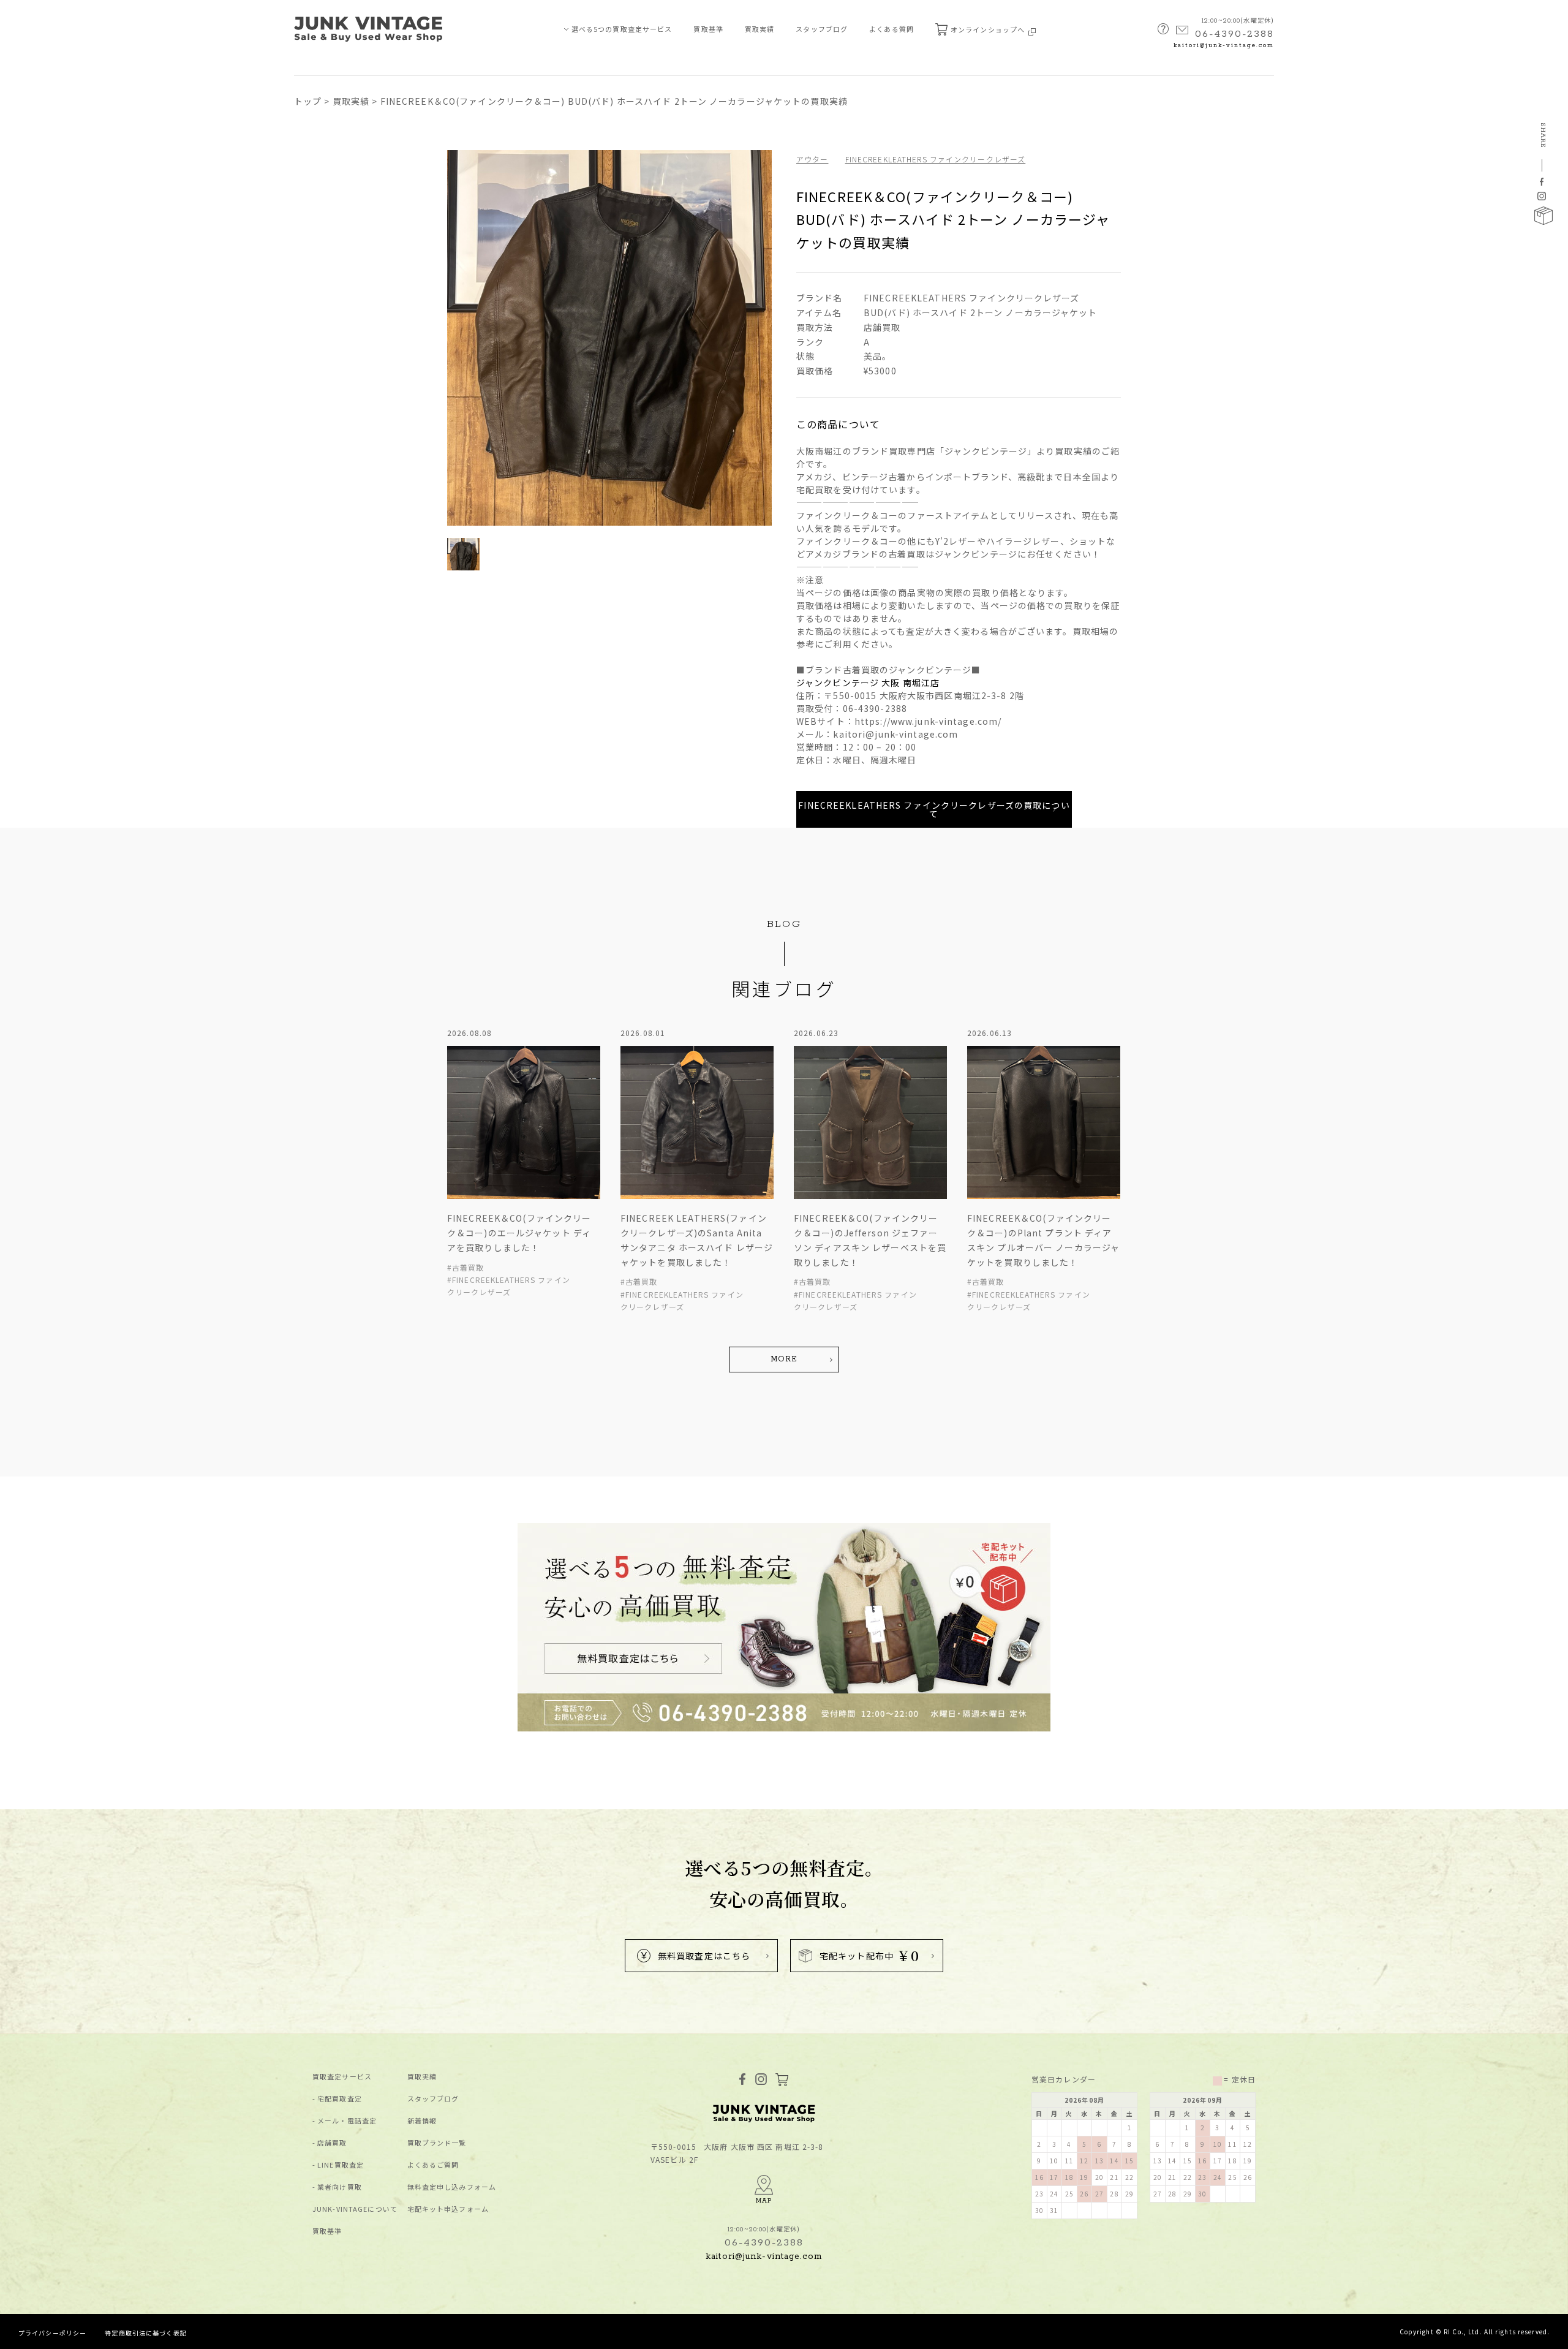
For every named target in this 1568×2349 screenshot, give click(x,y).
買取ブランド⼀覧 (437, 2143)
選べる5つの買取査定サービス (622, 29)
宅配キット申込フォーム (448, 2209)
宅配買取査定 (340, 2099)
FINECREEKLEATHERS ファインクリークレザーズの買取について (934, 809)
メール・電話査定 (347, 2121)
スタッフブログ (822, 29)
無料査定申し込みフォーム (452, 2187)
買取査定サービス (342, 2077)
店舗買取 (332, 2143)
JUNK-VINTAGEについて (355, 2209)
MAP (764, 2201)
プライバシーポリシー (52, 2333)
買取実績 (759, 29)
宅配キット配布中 (869, 1955)
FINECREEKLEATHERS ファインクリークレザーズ (936, 159)
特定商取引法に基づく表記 (145, 2333)
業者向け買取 (340, 2187)
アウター (812, 159)
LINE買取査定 (341, 2165)
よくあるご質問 (433, 2165)
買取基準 (708, 29)
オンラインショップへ (989, 29)
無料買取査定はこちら (704, 1956)
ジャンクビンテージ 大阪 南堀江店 (868, 683)
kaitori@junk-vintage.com (1224, 46)
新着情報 (422, 2121)
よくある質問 (891, 29)
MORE (784, 1359)
